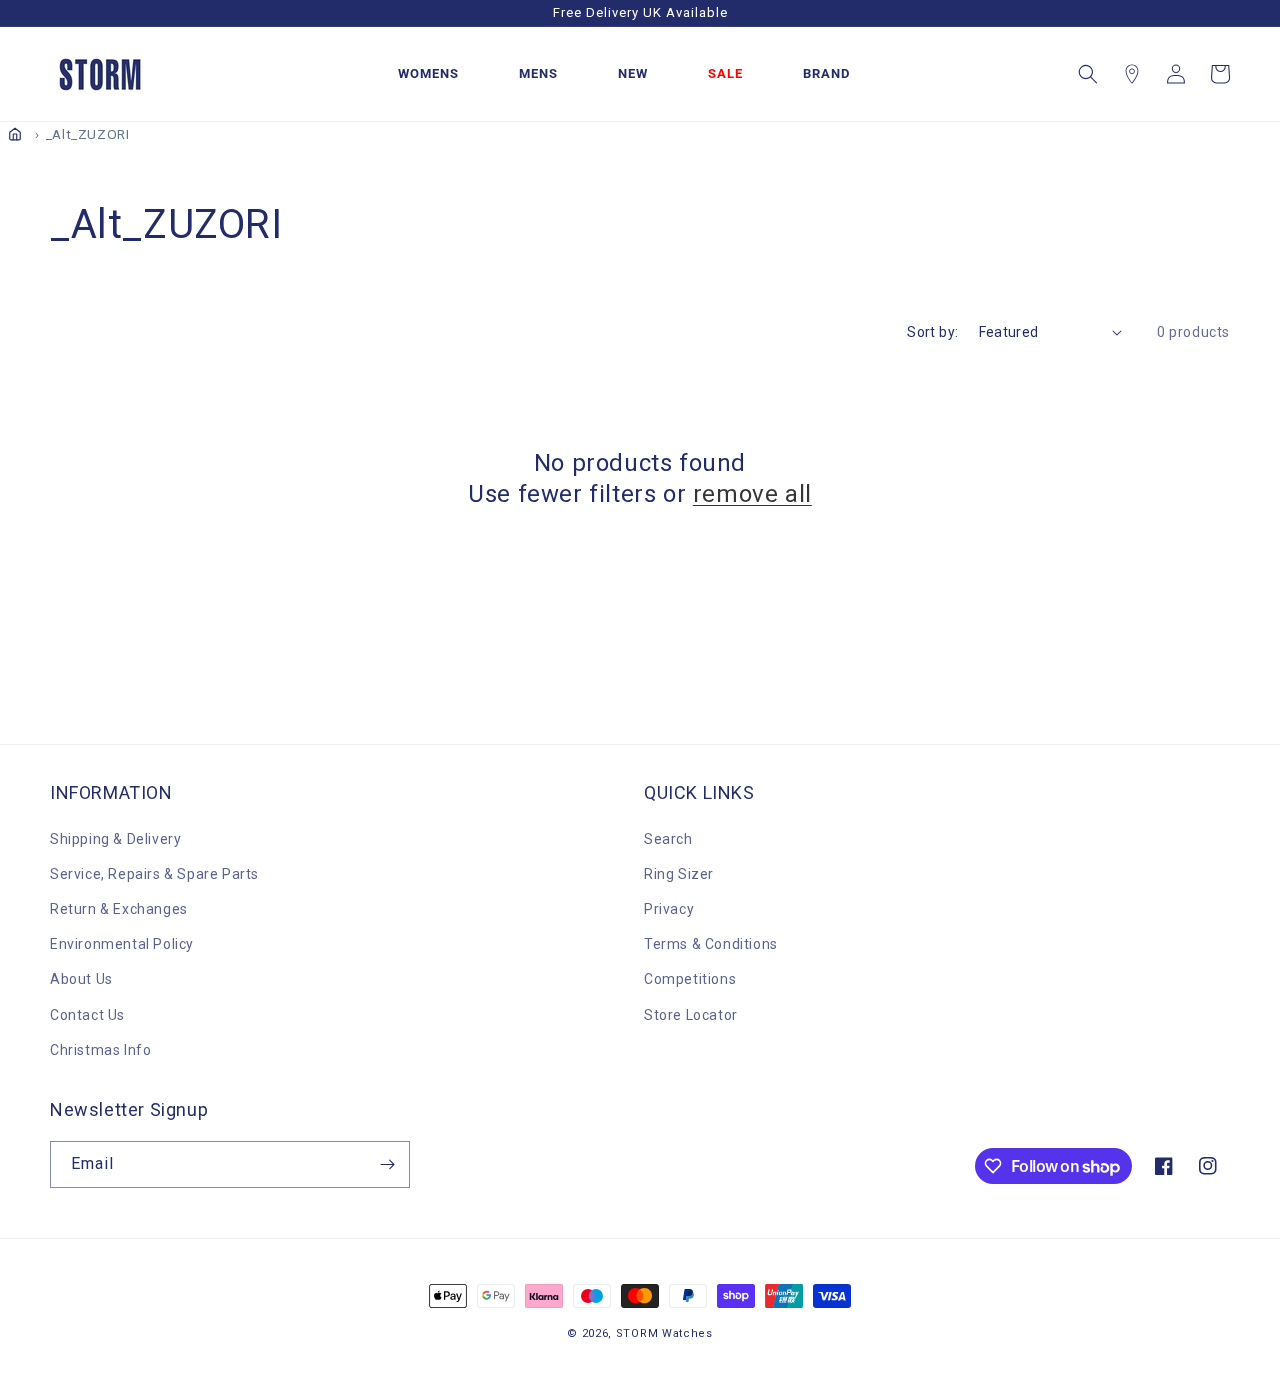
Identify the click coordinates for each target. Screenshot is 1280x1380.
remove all (752, 494)
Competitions (690, 979)
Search (668, 839)
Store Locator (691, 1015)
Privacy (669, 909)
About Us (81, 979)
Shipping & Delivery (115, 839)
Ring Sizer (679, 874)
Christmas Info (100, 1050)
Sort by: (932, 332)
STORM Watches (664, 1333)
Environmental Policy (122, 944)
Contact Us (87, 1015)
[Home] (15, 134)
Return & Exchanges (119, 909)
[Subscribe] (387, 1164)
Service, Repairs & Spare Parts (154, 874)
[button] (1088, 74)
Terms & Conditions (711, 944)
